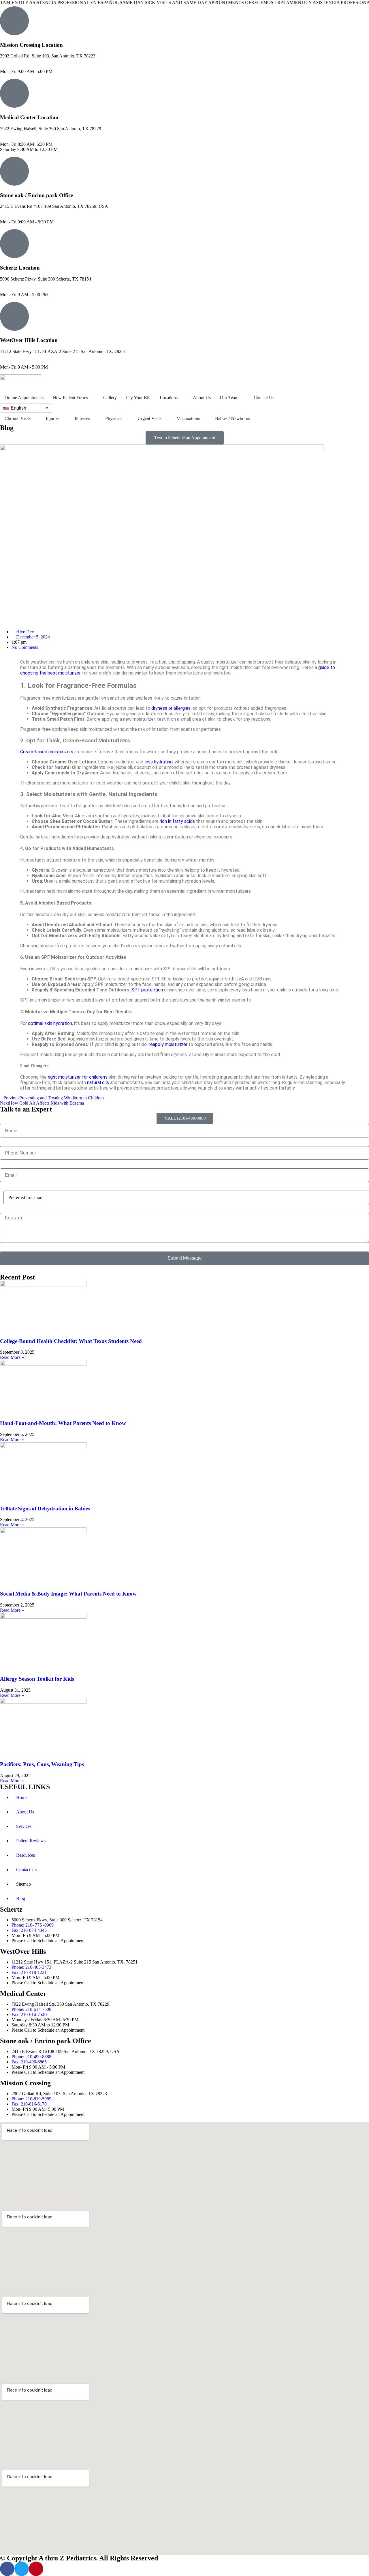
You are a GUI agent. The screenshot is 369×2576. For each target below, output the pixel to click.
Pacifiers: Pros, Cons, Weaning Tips (42, 1764)
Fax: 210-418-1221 (18, 362)
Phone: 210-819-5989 (20, 61)
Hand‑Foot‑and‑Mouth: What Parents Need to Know (63, 1423)
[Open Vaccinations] (204, 419)
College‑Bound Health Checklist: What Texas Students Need (71, 1341)
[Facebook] (7, 2569)
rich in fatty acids (177, 821)
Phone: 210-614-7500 (20, 134)
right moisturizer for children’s (78, 1077)
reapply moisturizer (168, 1044)
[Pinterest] (36, 2569)
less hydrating (159, 762)
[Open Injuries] (63, 419)
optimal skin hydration (50, 1023)
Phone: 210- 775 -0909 (21, 284)
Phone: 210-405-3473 (20, 357)
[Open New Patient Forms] (92, 398)
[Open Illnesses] (94, 419)
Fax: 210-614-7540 (18, 139)
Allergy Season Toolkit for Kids (37, 1679)
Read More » (12, 1357)
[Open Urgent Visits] (165, 419)
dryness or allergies (171, 708)
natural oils (98, 1082)
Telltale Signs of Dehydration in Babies (45, 1509)
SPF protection (147, 990)
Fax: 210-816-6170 (18, 66)
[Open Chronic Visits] (34, 419)
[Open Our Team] (242, 398)
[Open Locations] (181, 398)
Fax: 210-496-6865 (18, 217)
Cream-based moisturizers (47, 752)
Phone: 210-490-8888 (20, 211)
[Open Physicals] (126, 419)
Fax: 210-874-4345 (18, 289)
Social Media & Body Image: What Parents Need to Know (68, 1594)
